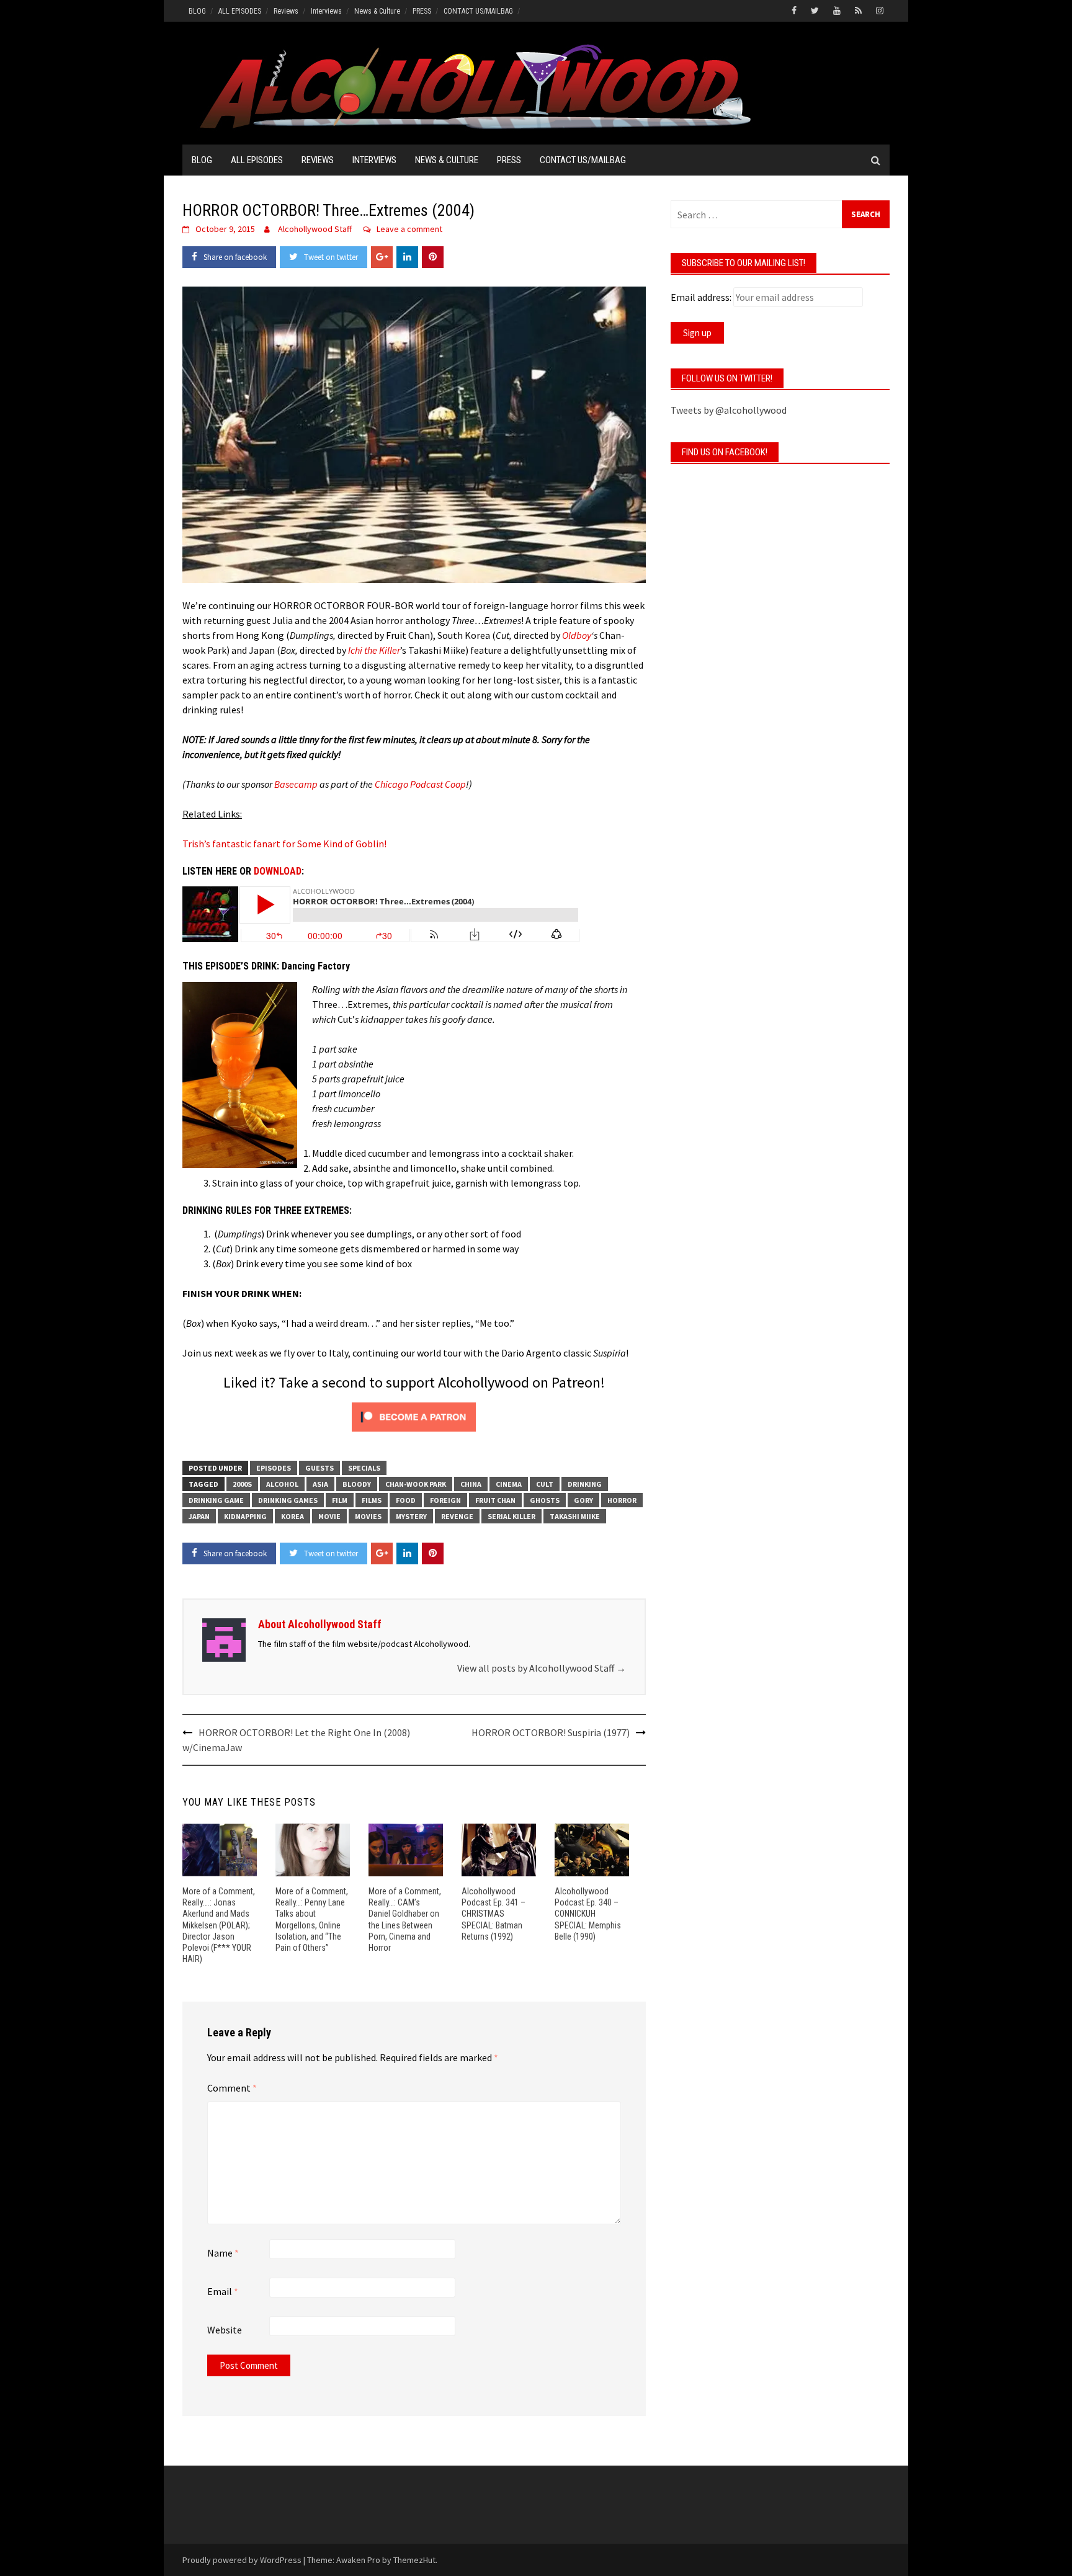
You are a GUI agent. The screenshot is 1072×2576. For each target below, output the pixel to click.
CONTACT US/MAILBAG (478, 11)
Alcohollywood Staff (315, 229)
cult (545, 1484)
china (471, 1484)
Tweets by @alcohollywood (729, 410)
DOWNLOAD (278, 871)
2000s (242, 1484)
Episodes (274, 1468)
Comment (232, 2088)
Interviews (326, 11)
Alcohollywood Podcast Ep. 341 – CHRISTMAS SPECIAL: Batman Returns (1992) (494, 1914)
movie (329, 1516)
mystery (411, 1516)
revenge (457, 1516)
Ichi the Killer (374, 650)
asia (320, 1484)
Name (223, 2253)
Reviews (286, 11)
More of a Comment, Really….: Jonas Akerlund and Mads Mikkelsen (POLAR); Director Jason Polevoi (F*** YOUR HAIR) (219, 1925)
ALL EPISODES (240, 11)
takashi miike (575, 1516)
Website (225, 2330)
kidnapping (245, 1516)
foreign (445, 1500)
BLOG (197, 11)
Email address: (701, 297)
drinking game (216, 1500)
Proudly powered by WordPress (242, 2560)
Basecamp (296, 784)
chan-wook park (416, 1484)
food (406, 1500)
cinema (509, 1484)
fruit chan (495, 1500)
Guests (319, 1468)
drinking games (288, 1500)
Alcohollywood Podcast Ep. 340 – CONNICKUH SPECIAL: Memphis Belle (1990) (588, 1914)
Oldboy (577, 635)
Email (223, 2291)
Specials (364, 1468)
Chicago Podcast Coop (420, 784)
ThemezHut (414, 2560)
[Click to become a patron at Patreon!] (414, 1415)
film (340, 1500)
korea (293, 1516)
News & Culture (377, 11)
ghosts (545, 1500)
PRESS (422, 11)
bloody (357, 1484)
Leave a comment (409, 229)
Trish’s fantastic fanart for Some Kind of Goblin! (284, 844)
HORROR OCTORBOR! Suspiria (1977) (551, 1732)
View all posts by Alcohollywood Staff (542, 1668)
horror (622, 1500)
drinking (585, 1484)
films (372, 1500)
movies (368, 1516)
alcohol (282, 1484)
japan (199, 1516)
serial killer (511, 1516)
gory (583, 1500)
